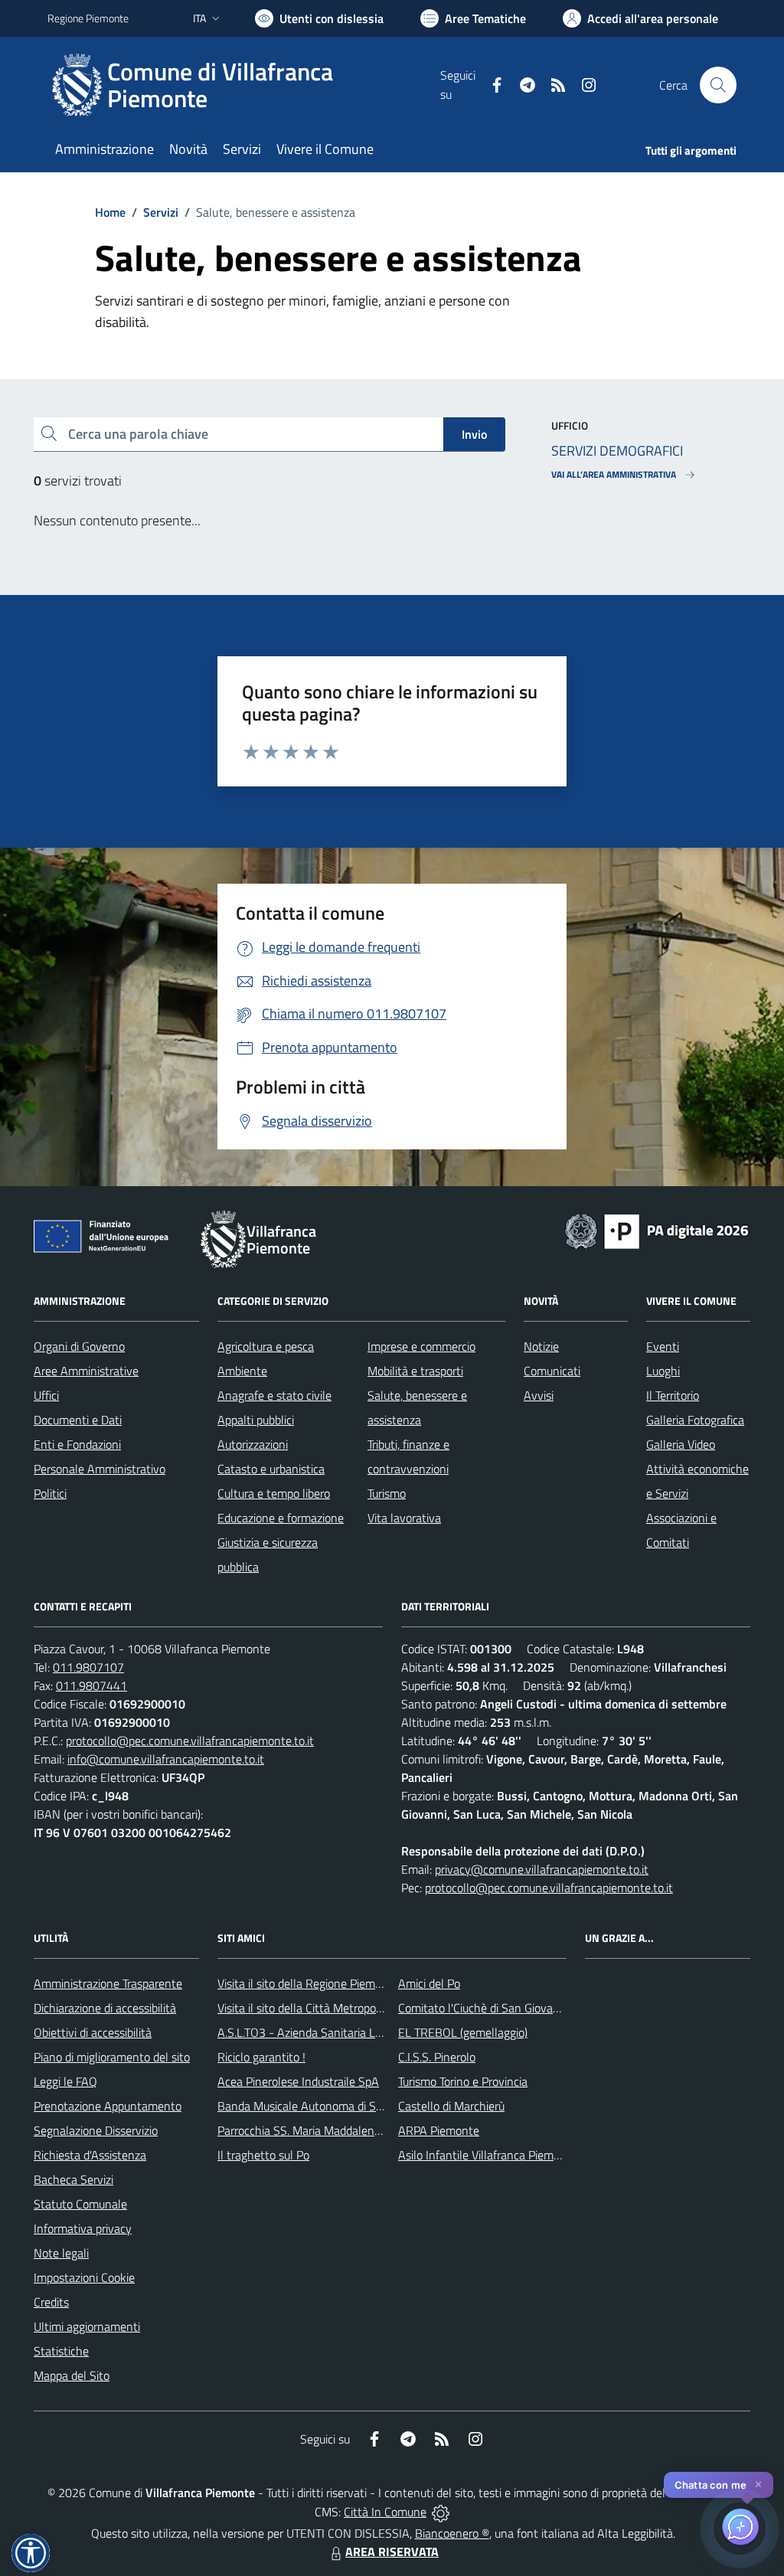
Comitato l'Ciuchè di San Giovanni (483, 2008)
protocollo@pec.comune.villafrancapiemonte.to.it (190, 1741)
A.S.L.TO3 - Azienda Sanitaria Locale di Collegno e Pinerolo (366, 2032)
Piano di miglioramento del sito (112, 2057)
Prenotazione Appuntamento (108, 2106)
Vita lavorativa (404, 1518)
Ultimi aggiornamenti (87, 2326)
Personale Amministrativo (100, 1469)
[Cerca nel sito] (718, 85)
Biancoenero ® (452, 2533)
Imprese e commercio (421, 1346)
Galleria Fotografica (695, 1420)
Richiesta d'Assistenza (90, 2155)
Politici (50, 1493)
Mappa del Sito (72, 2375)
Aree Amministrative (86, 1371)
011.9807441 (91, 1685)
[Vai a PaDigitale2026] (657, 1230)
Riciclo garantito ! (261, 2057)
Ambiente (242, 1371)
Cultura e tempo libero (274, 1493)
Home (110, 212)
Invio (474, 434)
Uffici (46, 1395)
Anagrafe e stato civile (274, 1395)
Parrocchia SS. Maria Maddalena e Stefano (325, 2130)
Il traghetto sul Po (263, 2155)
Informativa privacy (83, 2228)
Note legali (61, 2253)
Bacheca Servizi (73, 2179)
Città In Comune (385, 2512)
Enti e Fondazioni (77, 1444)
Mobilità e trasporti (415, 1371)
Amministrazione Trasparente (108, 1983)
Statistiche (61, 2351)
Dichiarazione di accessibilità (105, 2008)
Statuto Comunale (80, 2204)
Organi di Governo (79, 1346)
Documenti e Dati (78, 1420)
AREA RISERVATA (392, 2551)
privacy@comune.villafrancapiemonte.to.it (542, 1869)
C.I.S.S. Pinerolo (437, 2057)
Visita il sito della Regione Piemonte (308, 1983)
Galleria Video (681, 1444)
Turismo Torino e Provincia (463, 2081)
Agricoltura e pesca (266, 1346)
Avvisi (539, 1395)
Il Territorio (673, 1395)
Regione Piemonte (88, 18)
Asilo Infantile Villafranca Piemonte (488, 2155)
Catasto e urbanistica (271, 1469)
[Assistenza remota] (441, 2512)
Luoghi (663, 1371)
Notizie (541, 1346)
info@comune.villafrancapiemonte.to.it (166, 1759)
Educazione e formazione (281, 1518)
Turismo (387, 1493)
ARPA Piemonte (439, 2130)
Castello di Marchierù (451, 2106)
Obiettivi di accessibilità (93, 2032)
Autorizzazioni (253, 1444)
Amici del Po (429, 1983)
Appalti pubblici (256, 1420)
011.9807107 (88, 1667)
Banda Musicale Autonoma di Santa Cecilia (326, 2106)
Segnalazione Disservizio (96, 2130)
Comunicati (552, 1371)
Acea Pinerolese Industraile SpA (298, 2081)
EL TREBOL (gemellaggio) (463, 2032)
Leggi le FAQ (65, 2081)
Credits (51, 2302)
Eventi (663, 1346)
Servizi (161, 212)
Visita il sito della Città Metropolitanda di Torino (336, 2008)
